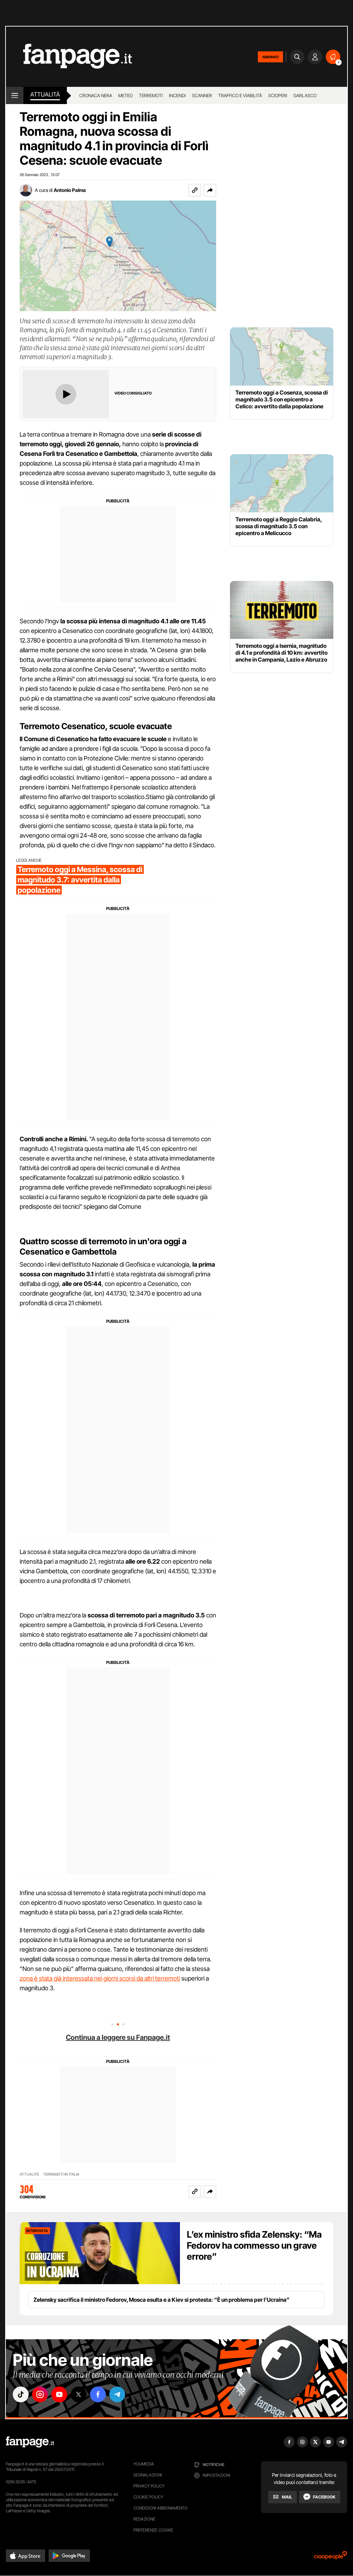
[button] (210, 190)
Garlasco (305, 95)
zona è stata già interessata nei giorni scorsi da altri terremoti (100, 1978)
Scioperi (278, 95)
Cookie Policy (148, 2497)
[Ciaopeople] (331, 2558)
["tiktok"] (21, 2394)
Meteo (125, 95)
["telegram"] (117, 2394)
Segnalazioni (148, 2475)
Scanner (202, 95)
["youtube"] (59, 2394)
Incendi (177, 95)
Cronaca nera (96, 95)
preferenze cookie (153, 2530)
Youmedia (144, 2464)
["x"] (79, 2394)
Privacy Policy (149, 2486)
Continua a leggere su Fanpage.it (118, 2037)
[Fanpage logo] (69, 57)
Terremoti (151, 95)
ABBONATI (270, 57)
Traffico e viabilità (240, 95)
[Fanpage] (30, 2442)
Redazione (144, 2519)
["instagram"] (40, 2394)
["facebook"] (98, 2394)
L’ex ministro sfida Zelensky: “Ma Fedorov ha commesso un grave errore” (254, 2245)
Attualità (45, 94)
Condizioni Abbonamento (160, 2508)
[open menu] (15, 95)
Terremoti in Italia (61, 2174)
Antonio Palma (70, 190)
